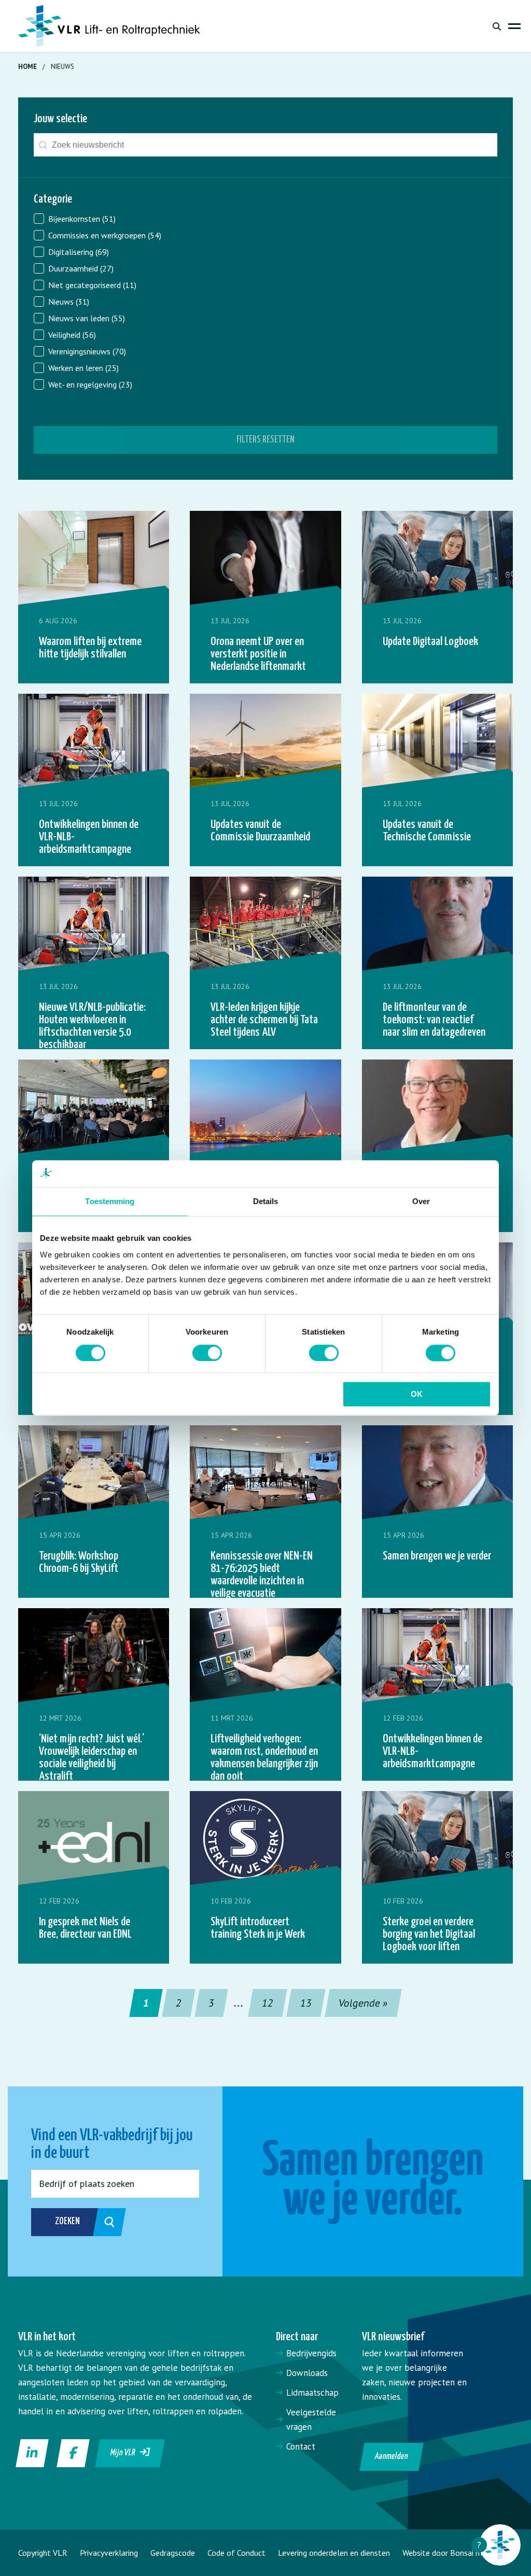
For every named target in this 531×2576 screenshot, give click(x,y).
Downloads (307, 2373)
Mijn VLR (125, 2453)
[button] (265, 219)
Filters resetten (265, 440)
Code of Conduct (236, 2553)
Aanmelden (391, 2457)
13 (306, 2003)
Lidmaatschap (312, 2393)
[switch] (207, 1353)
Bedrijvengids (311, 2353)
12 (268, 2003)
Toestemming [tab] (110, 1202)
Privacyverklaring (109, 2553)
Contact (301, 2446)
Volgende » (364, 2003)
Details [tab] (266, 1202)
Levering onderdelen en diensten (334, 2553)
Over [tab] (421, 1202)
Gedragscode (173, 2553)
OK (417, 1394)
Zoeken (67, 2221)
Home (27, 67)
